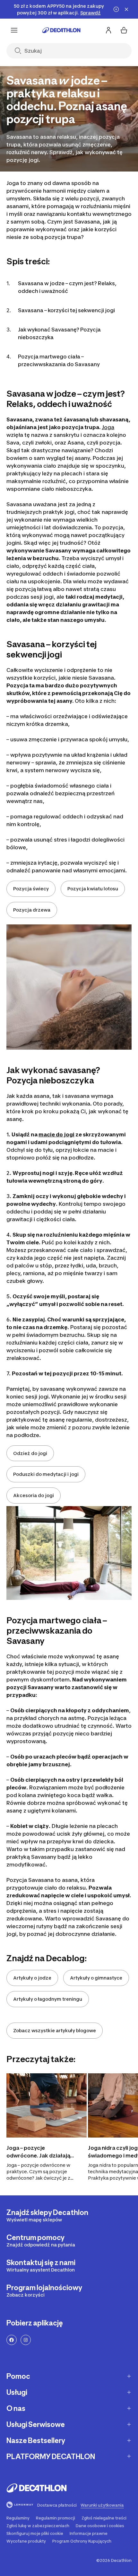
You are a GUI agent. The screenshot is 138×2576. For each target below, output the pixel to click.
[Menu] (14, 30)
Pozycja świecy (31, 889)
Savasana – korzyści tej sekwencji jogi (66, 310)
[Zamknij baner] (126, 9)
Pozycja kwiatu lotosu (93, 889)
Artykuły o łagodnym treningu (48, 1999)
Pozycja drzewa (32, 910)
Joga (108, 427)
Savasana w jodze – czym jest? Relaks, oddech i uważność (67, 287)
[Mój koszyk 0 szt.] (124, 30)
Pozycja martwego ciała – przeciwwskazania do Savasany (59, 360)
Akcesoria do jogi (34, 1495)
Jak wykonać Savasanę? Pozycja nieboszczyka (59, 333)
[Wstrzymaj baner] (116, 9)
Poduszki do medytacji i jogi (46, 1474)
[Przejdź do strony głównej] (61, 30)
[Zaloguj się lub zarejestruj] (108, 30)
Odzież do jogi (30, 1453)
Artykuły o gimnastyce (96, 1978)
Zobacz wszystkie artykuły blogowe (55, 2030)
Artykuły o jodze (32, 1978)
